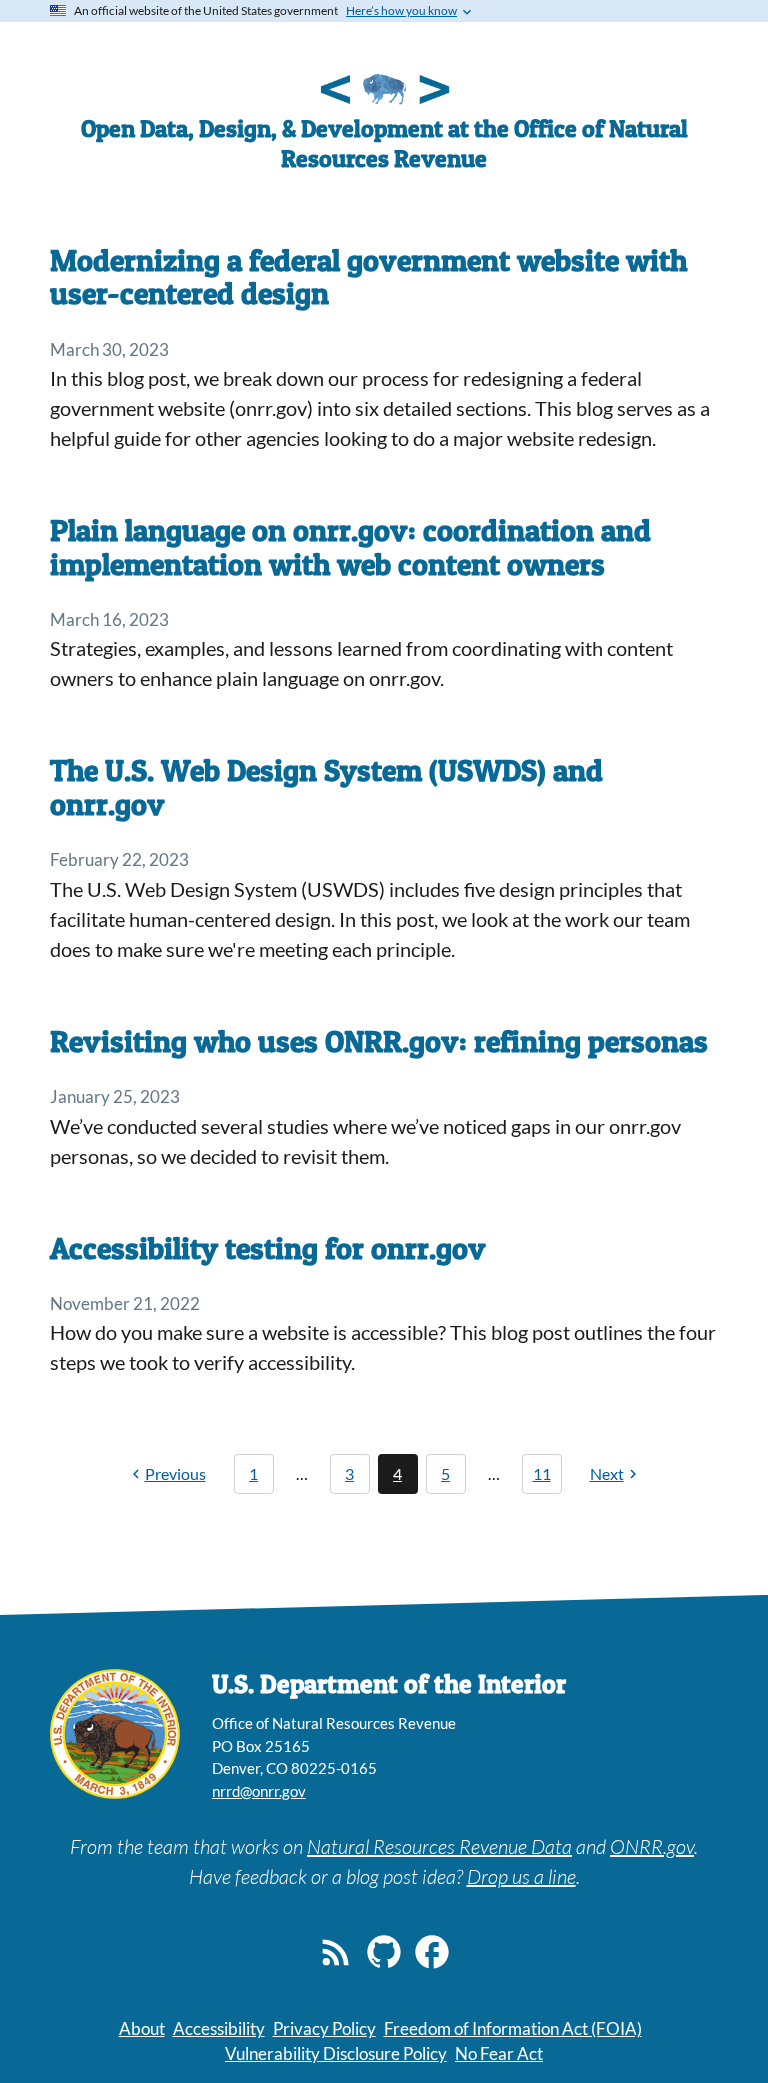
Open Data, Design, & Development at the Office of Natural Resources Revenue (384, 143)
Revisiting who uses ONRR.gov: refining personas (379, 1041)
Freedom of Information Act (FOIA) (513, 2028)
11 (542, 1473)
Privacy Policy (324, 2028)
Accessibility (219, 2028)
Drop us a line (521, 1876)
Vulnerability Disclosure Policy (336, 2053)
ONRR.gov (652, 1846)
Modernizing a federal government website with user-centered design (368, 276)
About (142, 2028)
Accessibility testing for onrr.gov (268, 1248)
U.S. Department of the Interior (389, 1683)
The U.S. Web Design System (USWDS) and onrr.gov (326, 786)
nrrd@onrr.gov (259, 1791)
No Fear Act (499, 2053)
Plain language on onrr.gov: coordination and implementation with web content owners (350, 546)
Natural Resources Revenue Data (439, 1846)
